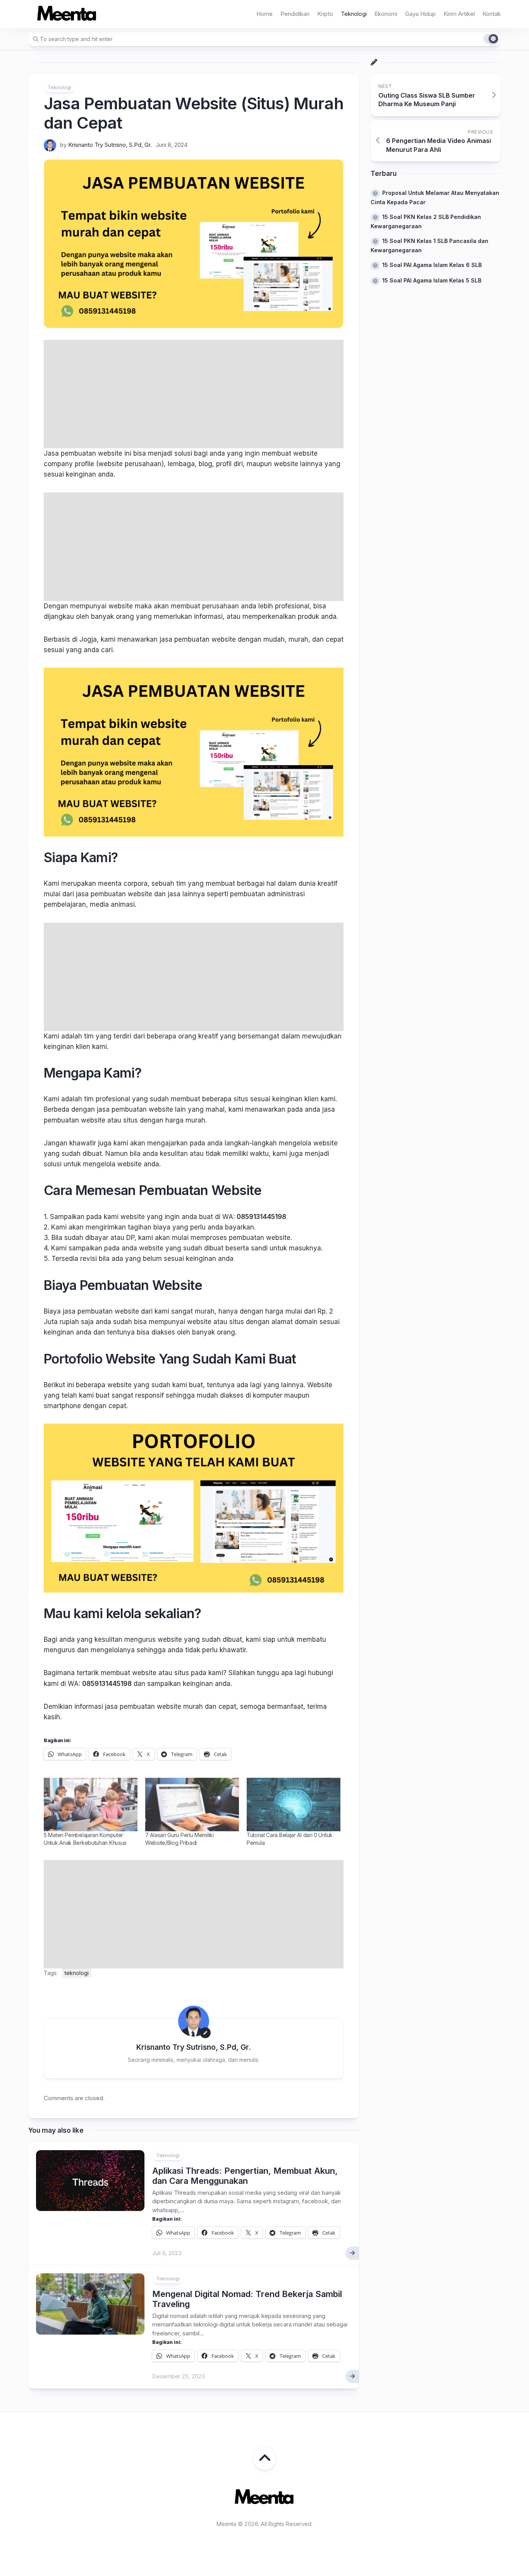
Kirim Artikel (459, 14)
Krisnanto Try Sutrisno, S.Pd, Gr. (110, 145)
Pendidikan (295, 14)
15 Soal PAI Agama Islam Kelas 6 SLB (432, 265)
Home (264, 14)
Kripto (325, 14)
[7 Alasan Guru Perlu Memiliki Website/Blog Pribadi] (192, 1805)
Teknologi (354, 14)
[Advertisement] (194, 394)
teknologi (77, 1973)
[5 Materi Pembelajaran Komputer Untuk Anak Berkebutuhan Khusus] (91, 1805)
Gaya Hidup (420, 14)
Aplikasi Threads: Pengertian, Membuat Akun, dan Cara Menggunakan (245, 2176)
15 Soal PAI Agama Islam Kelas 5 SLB (432, 280)
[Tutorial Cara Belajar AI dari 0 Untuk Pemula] (294, 1805)
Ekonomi (386, 14)
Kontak (492, 14)
